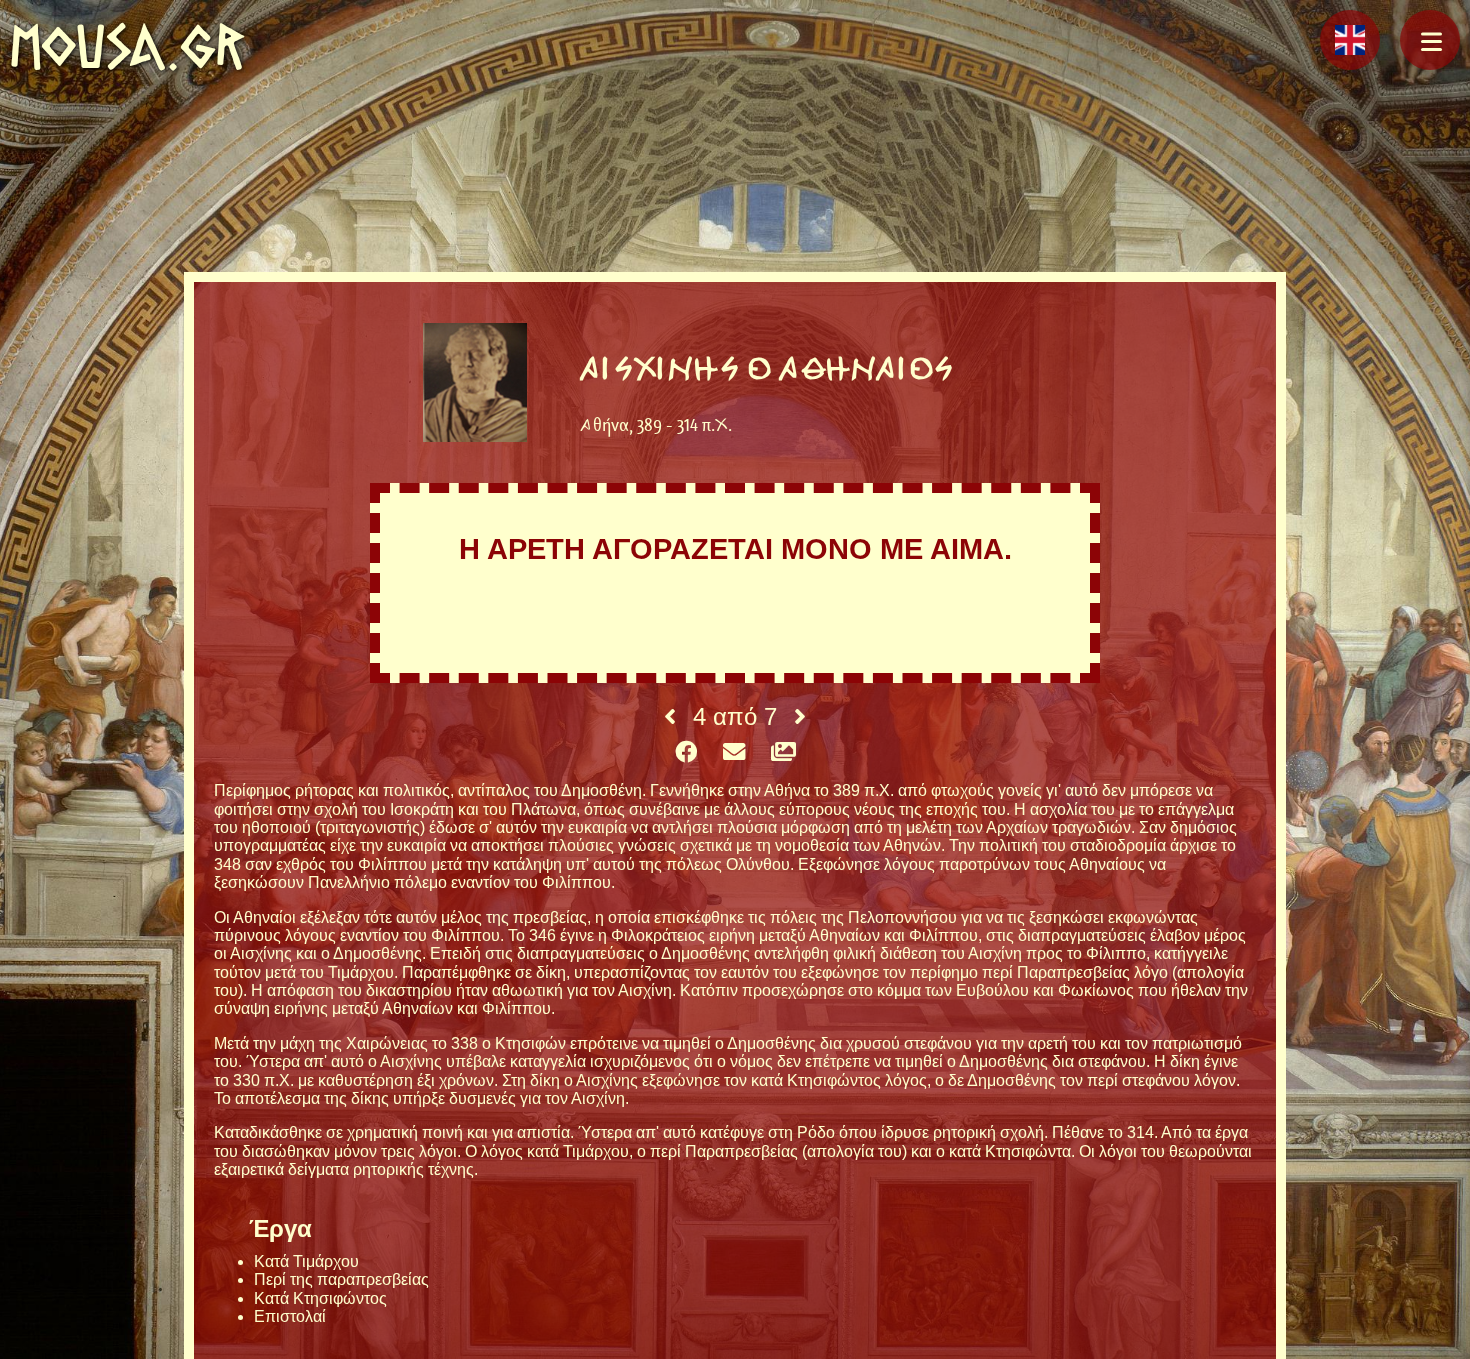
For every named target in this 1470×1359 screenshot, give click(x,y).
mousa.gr (127, 46)
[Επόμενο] (800, 717)
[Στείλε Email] (734, 753)
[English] (1350, 40)
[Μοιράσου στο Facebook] (686, 753)
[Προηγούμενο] (670, 717)
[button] (1430, 40)
